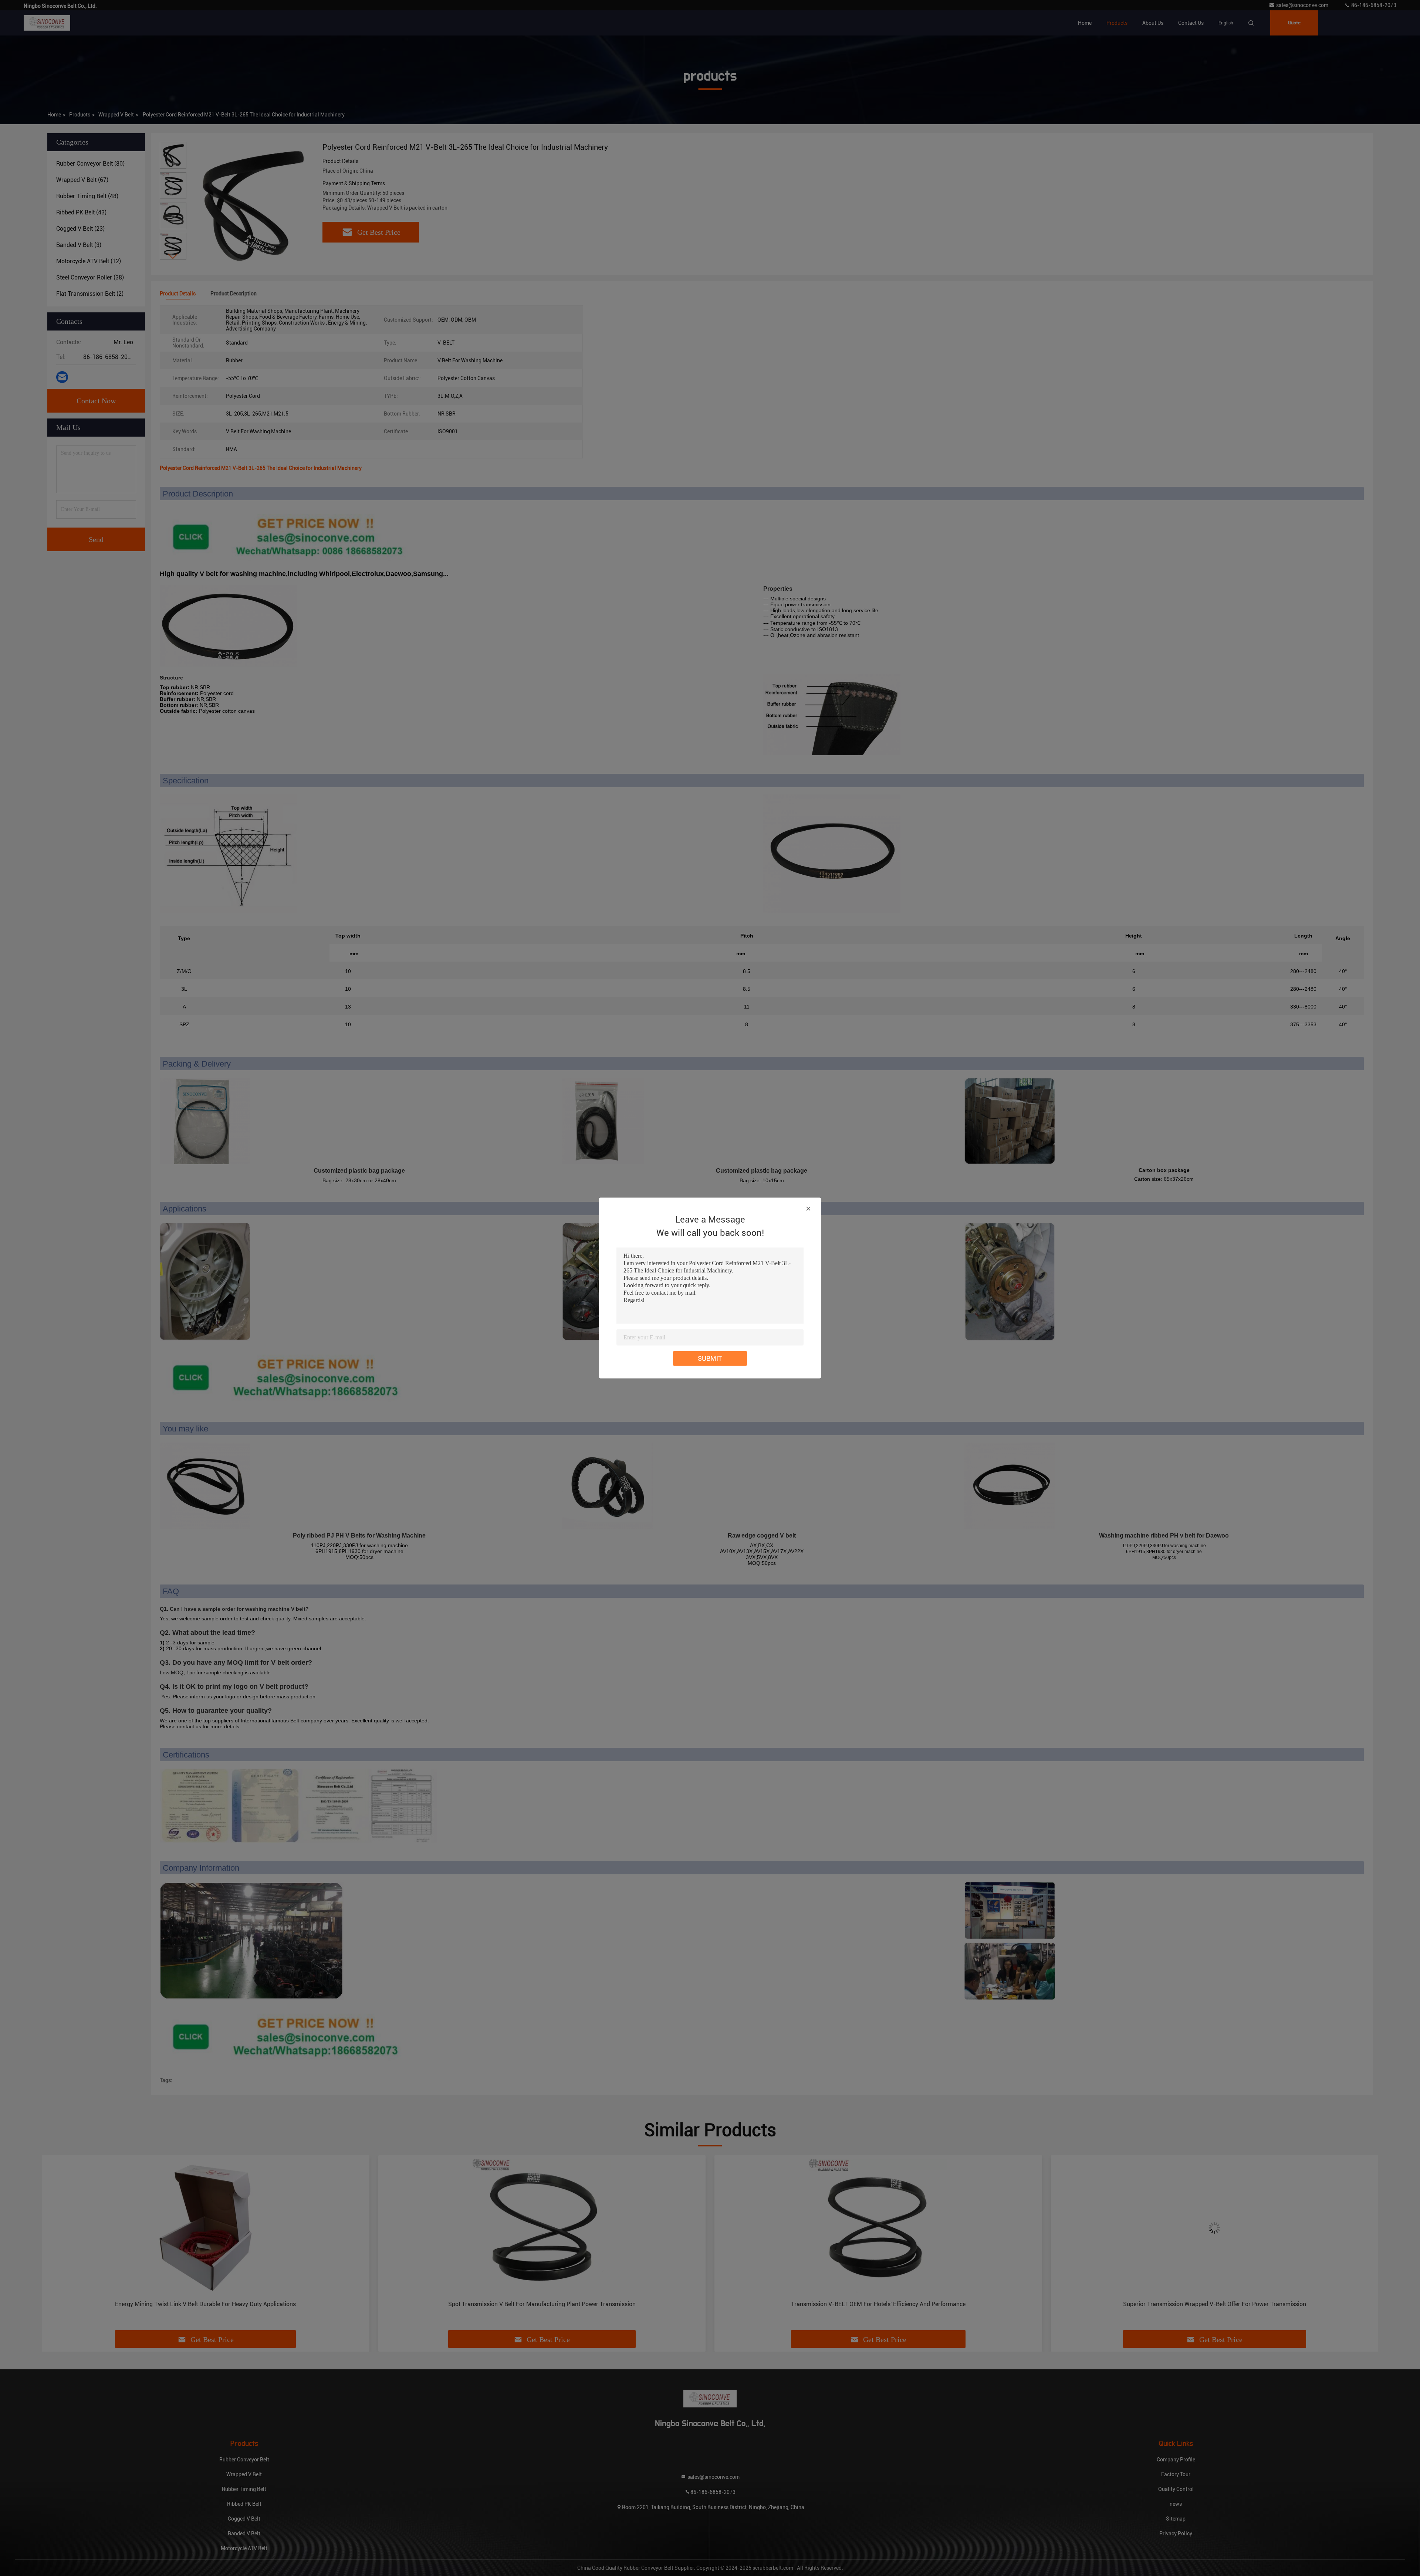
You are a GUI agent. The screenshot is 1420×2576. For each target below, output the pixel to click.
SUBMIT (710, 1358)
